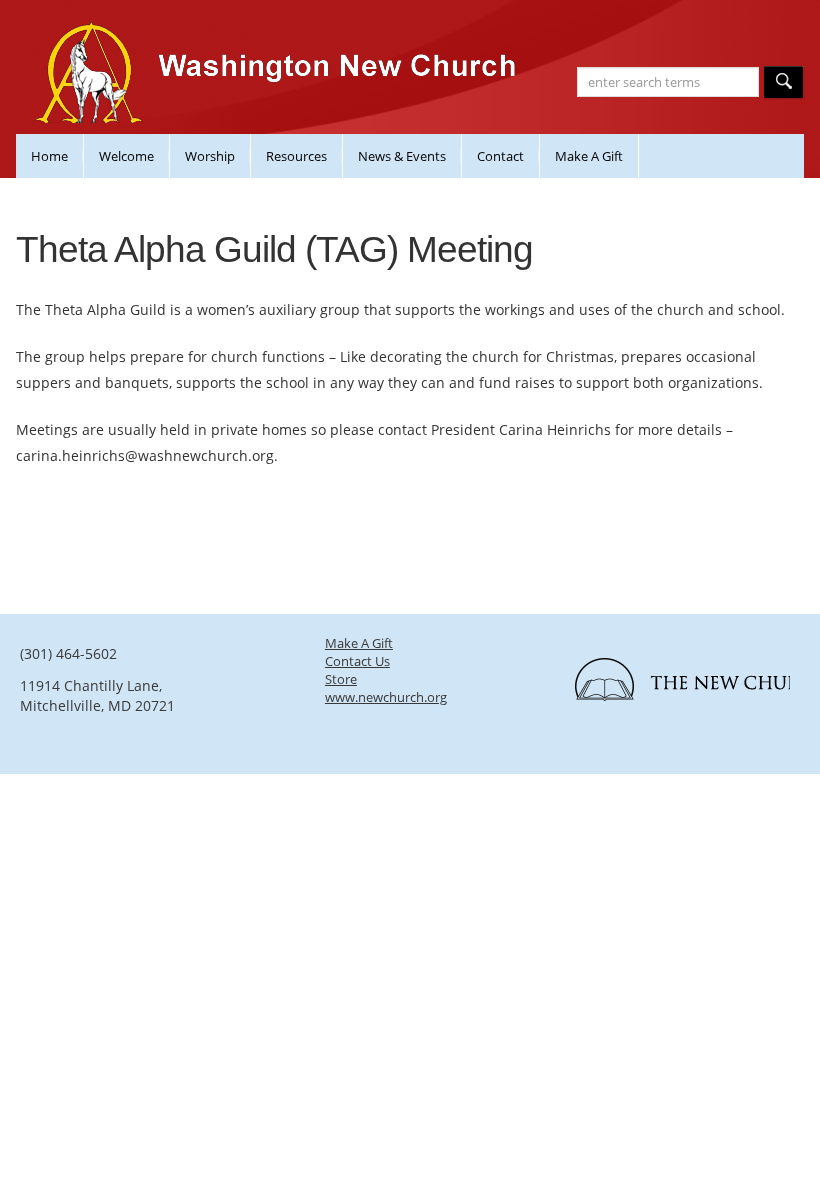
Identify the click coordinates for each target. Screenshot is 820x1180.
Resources (296, 156)
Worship (210, 156)
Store (341, 679)
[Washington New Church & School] (280, 90)
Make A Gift (589, 156)
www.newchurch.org (386, 697)
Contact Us (357, 661)
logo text (672, 686)
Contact (500, 156)
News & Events (402, 156)
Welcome (126, 156)
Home (49, 156)
